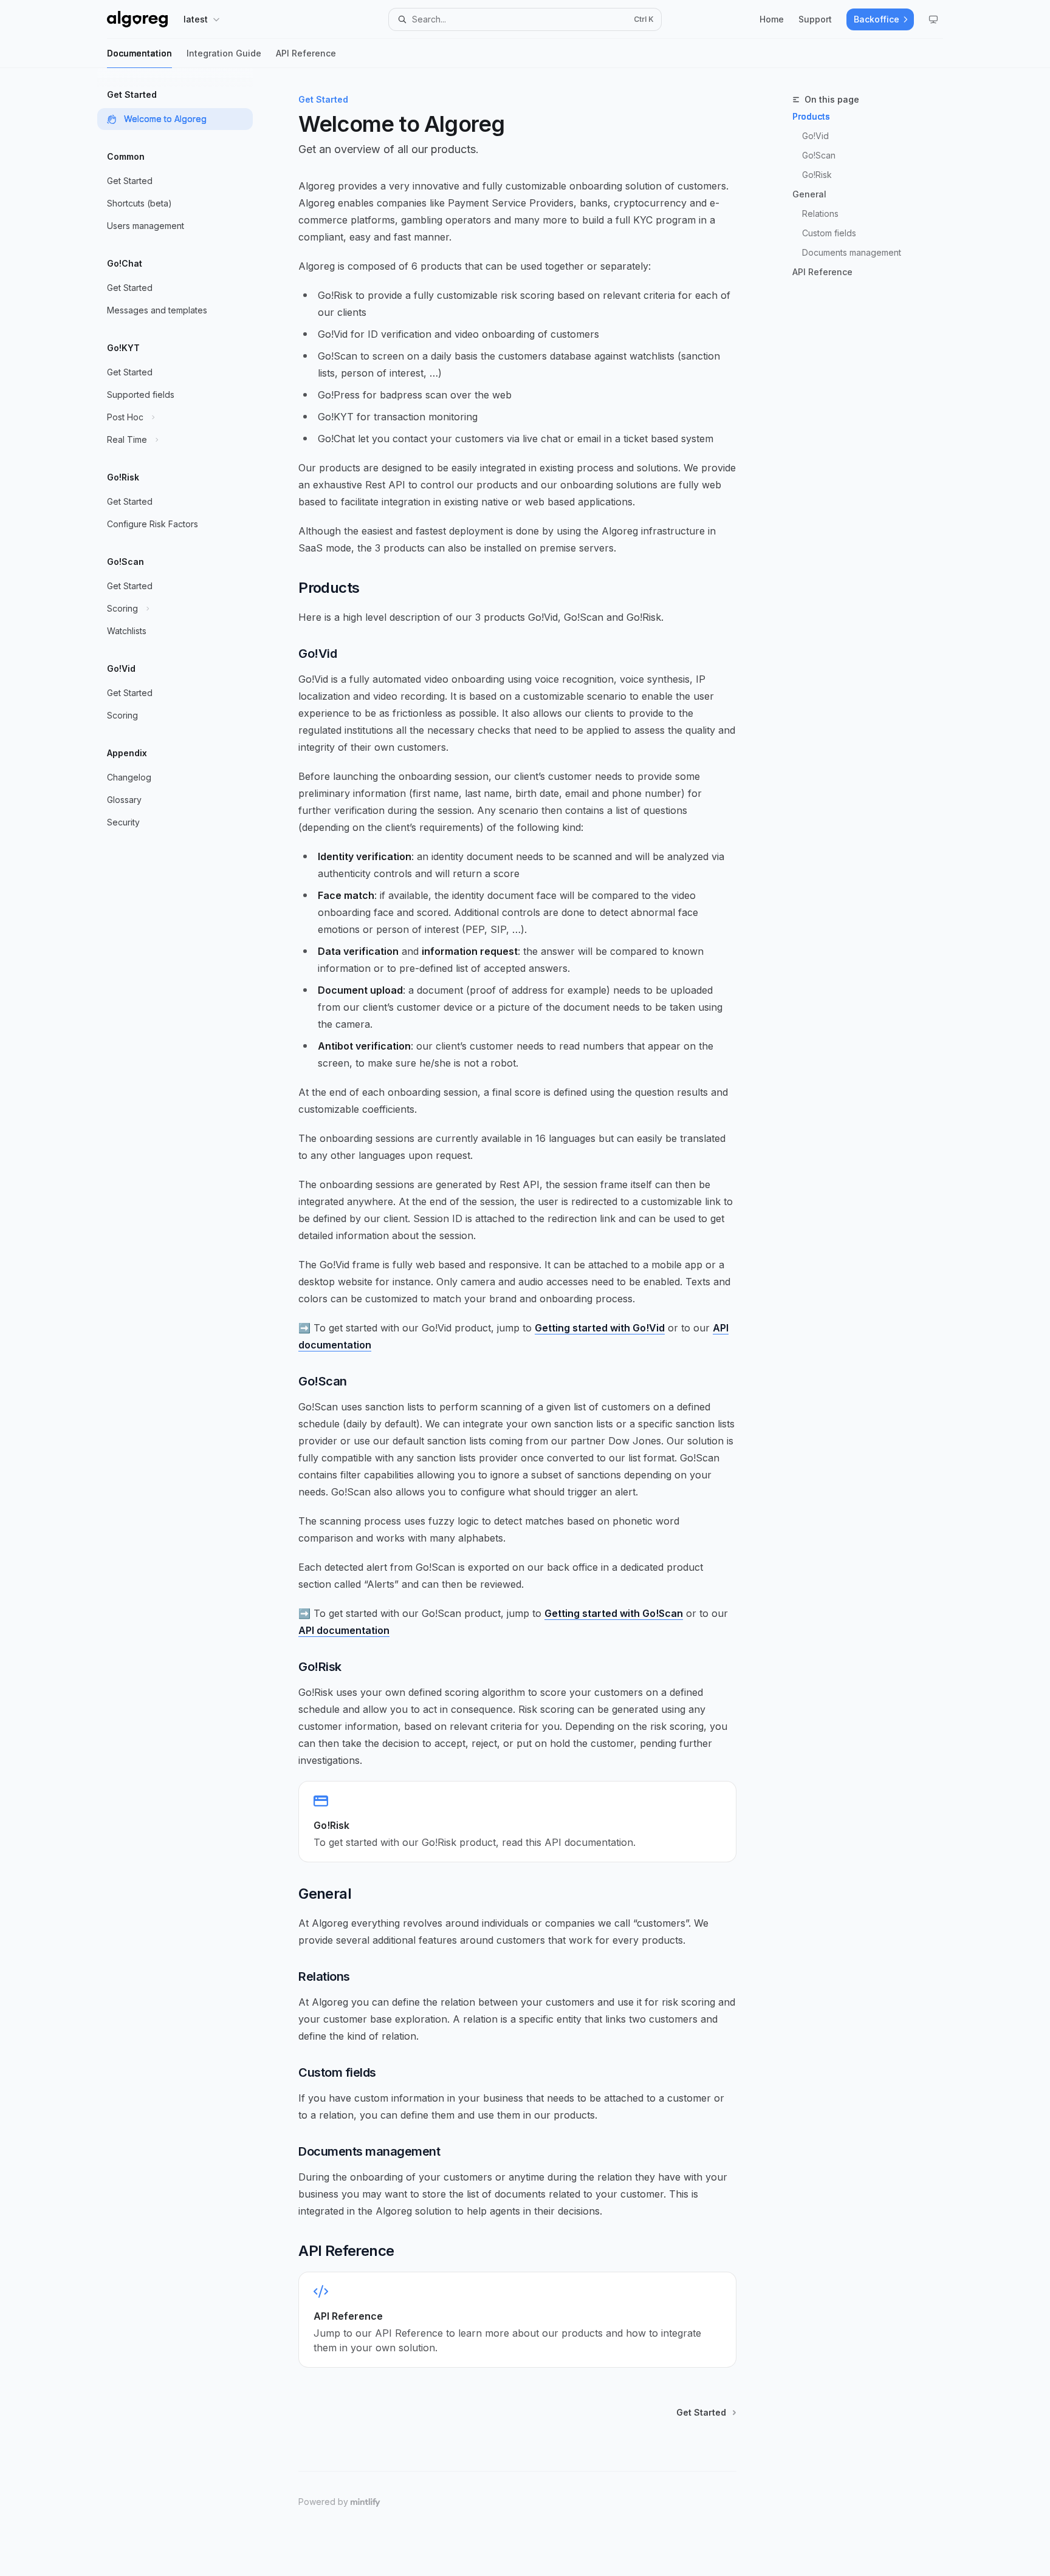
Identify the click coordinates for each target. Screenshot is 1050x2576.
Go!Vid (815, 136)
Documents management (852, 252)
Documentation (139, 53)
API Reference (306, 53)
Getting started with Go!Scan (614, 1613)
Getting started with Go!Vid (600, 1328)
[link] (517, 1822)
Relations (820, 214)
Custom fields (829, 233)
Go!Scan (819, 155)
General (809, 194)
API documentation (344, 1630)
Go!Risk (817, 175)
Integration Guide (224, 53)
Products (811, 116)
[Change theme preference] (933, 19)
